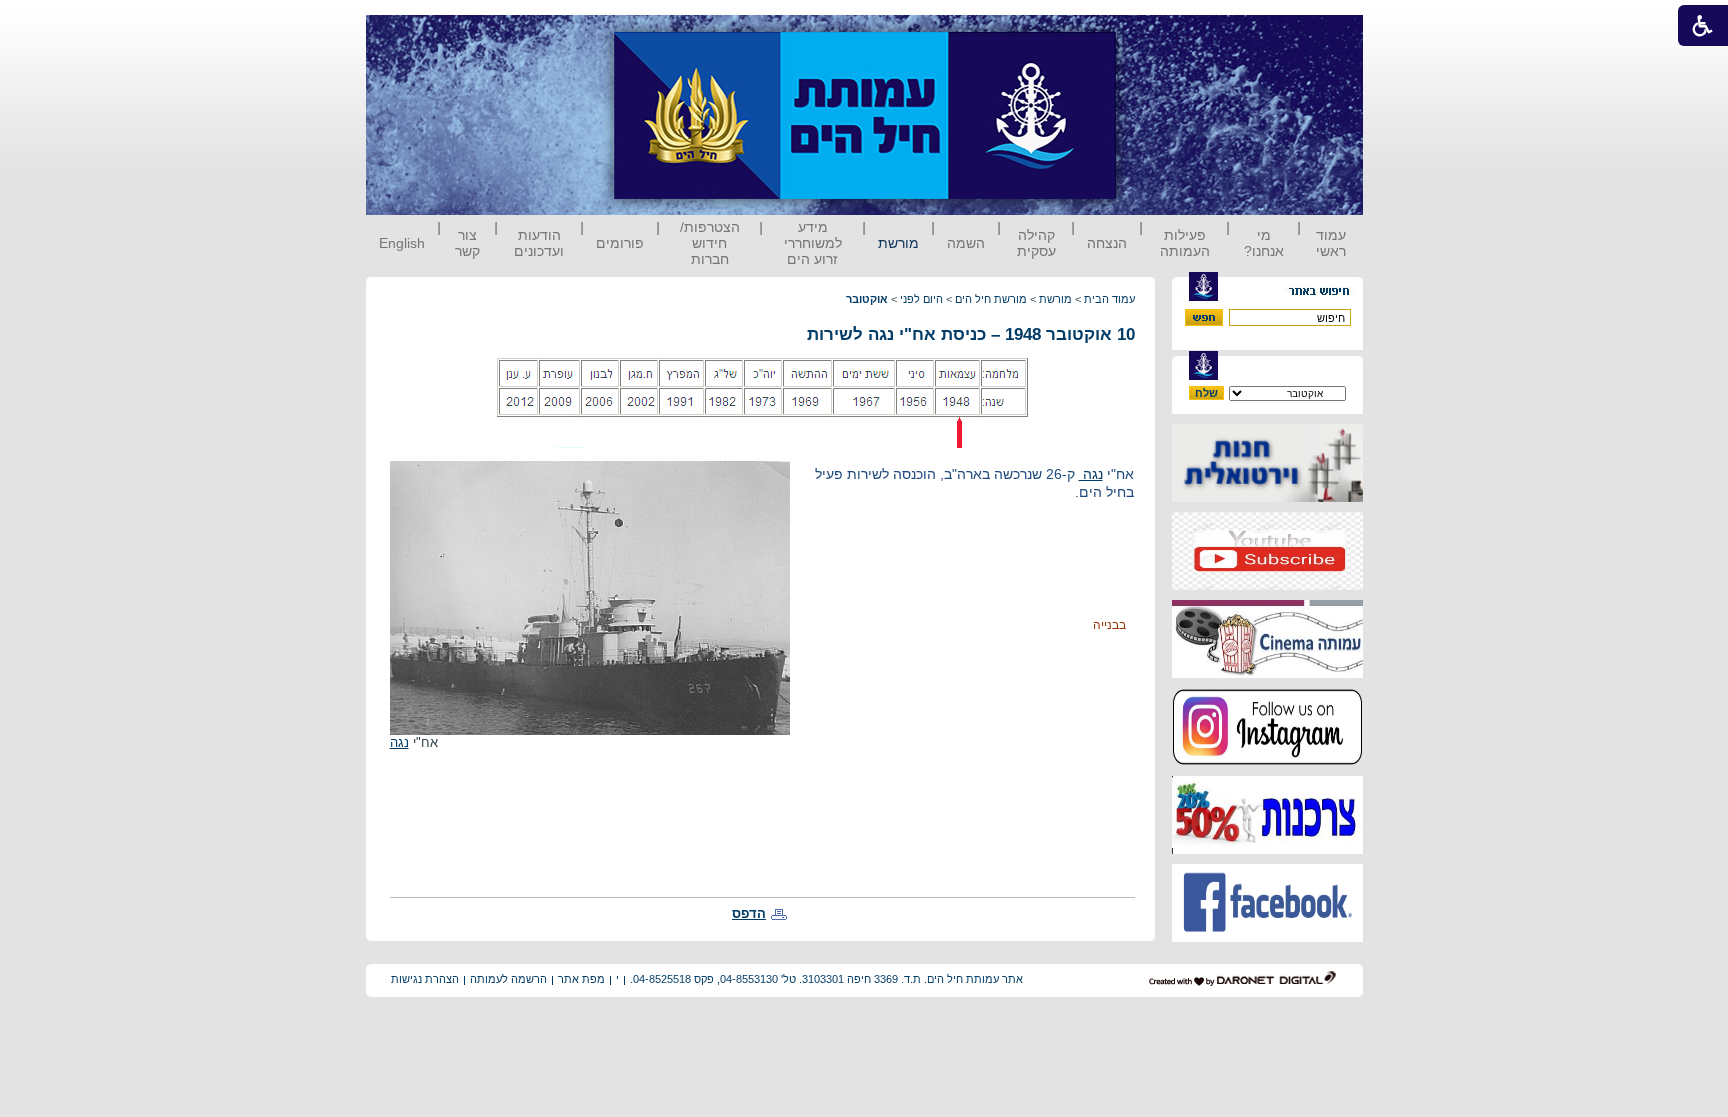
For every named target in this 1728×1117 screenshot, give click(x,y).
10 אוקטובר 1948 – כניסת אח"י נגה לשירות (971, 334)
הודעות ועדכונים (539, 243)
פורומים (620, 243)
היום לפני (921, 299)
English (402, 243)
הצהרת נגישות (425, 979)
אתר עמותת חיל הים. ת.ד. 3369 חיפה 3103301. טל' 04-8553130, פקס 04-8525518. (826, 979)
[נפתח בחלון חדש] (1267, 497)
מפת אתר (581, 979)
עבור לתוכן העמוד (1153, 34)
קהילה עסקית (1036, 243)
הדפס (749, 913)
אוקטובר (867, 299)
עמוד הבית (1109, 299)
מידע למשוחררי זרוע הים (813, 243)
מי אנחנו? (1264, 243)
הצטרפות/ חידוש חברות (710, 243)
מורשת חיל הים (991, 299)
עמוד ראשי (1331, 243)
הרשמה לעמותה (508, 979)
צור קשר (467, 243)
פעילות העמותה (1185, 243)
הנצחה (1107, 243)
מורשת (898, 243)
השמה (966, 243)
